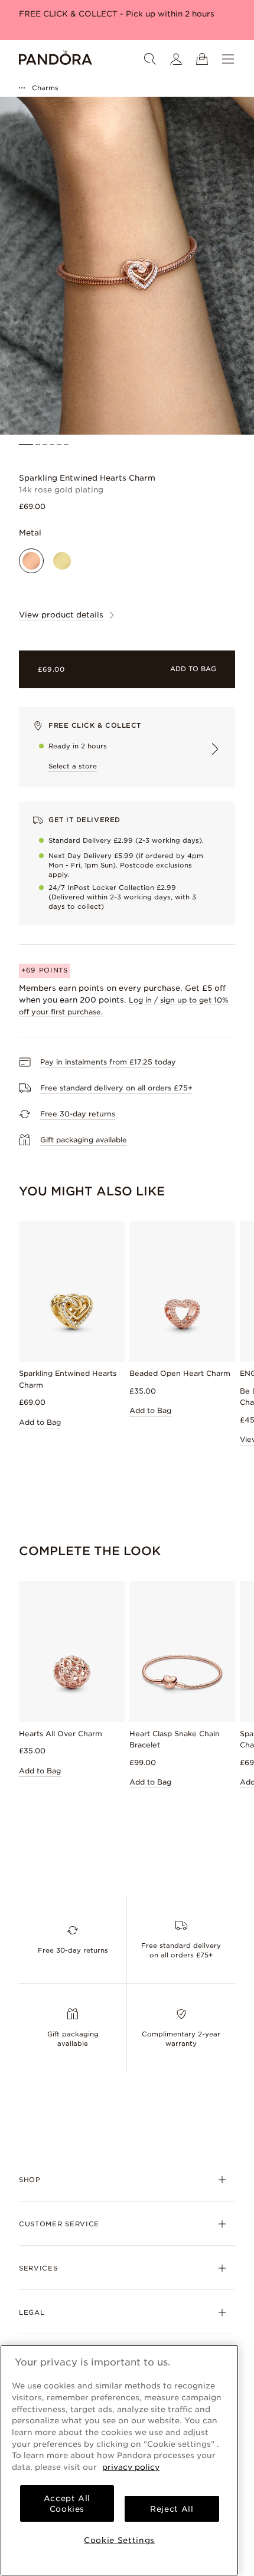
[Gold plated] (62, 561)
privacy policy (131, 2467)
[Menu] (228, 59)
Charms (45, 88)
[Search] (150, 59)
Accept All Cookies (67, 2503)
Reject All (172, 2509)
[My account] (176, 59)
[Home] (56, 59)
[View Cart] (202, 59)
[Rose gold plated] (31, 561)
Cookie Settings (119, 2540)
